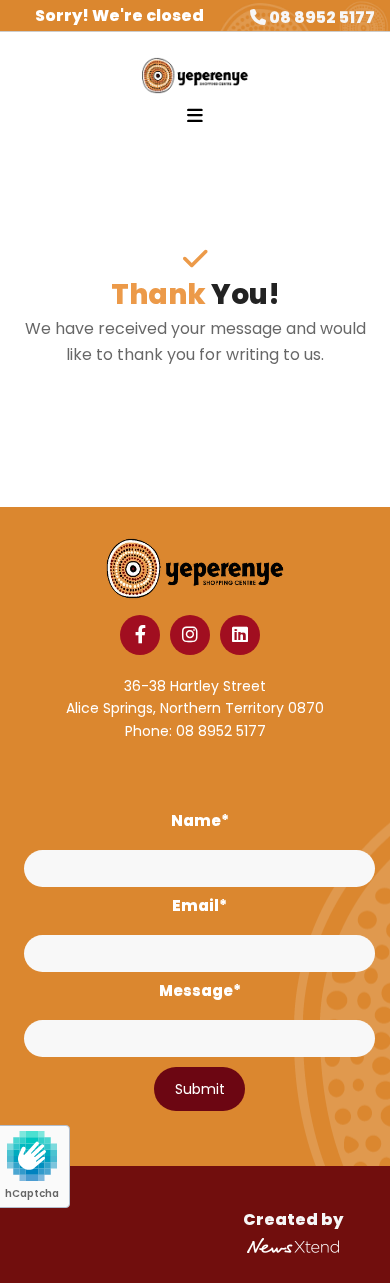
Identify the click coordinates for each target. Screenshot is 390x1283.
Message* (200, 991)
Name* (200, 821)
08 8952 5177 (322, 17)
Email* (199, 906)
